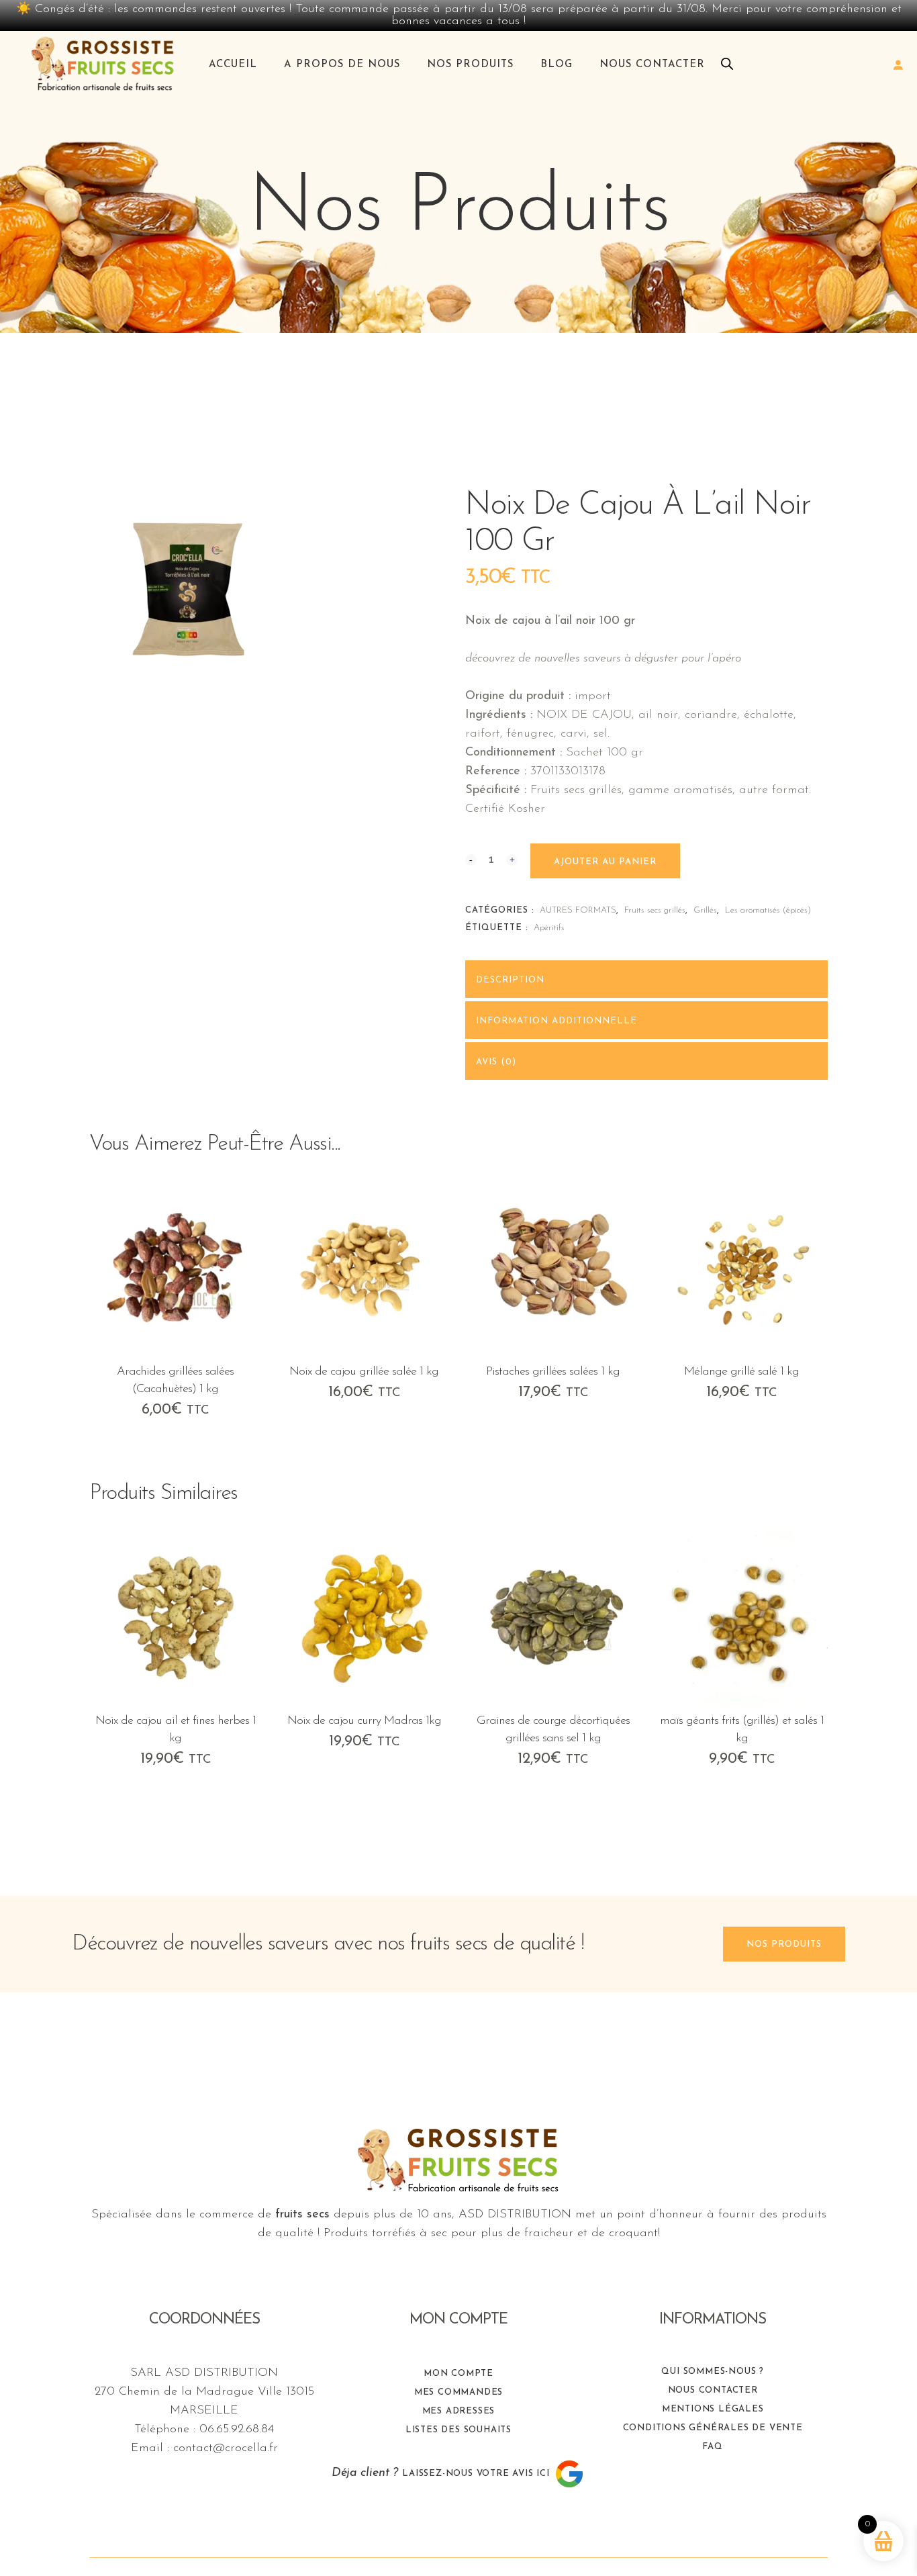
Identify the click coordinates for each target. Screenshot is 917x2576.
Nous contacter (713, 2390)
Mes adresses (459, 2411)
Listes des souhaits (458, 2430)
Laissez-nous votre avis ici (477, 2474)
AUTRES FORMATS (578, 910)
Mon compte (458, 2374)
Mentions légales (713, 2409)
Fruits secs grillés (655, 910)
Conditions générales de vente (713, 2428)
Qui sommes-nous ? (713, 2372)
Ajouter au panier (605, 862)
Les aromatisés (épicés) (768, 910)
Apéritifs (549, 928)
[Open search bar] (727, 64)
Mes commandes (458, 2392)
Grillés (705, 910)
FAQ (712, 2447)
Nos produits (784, 1944)
